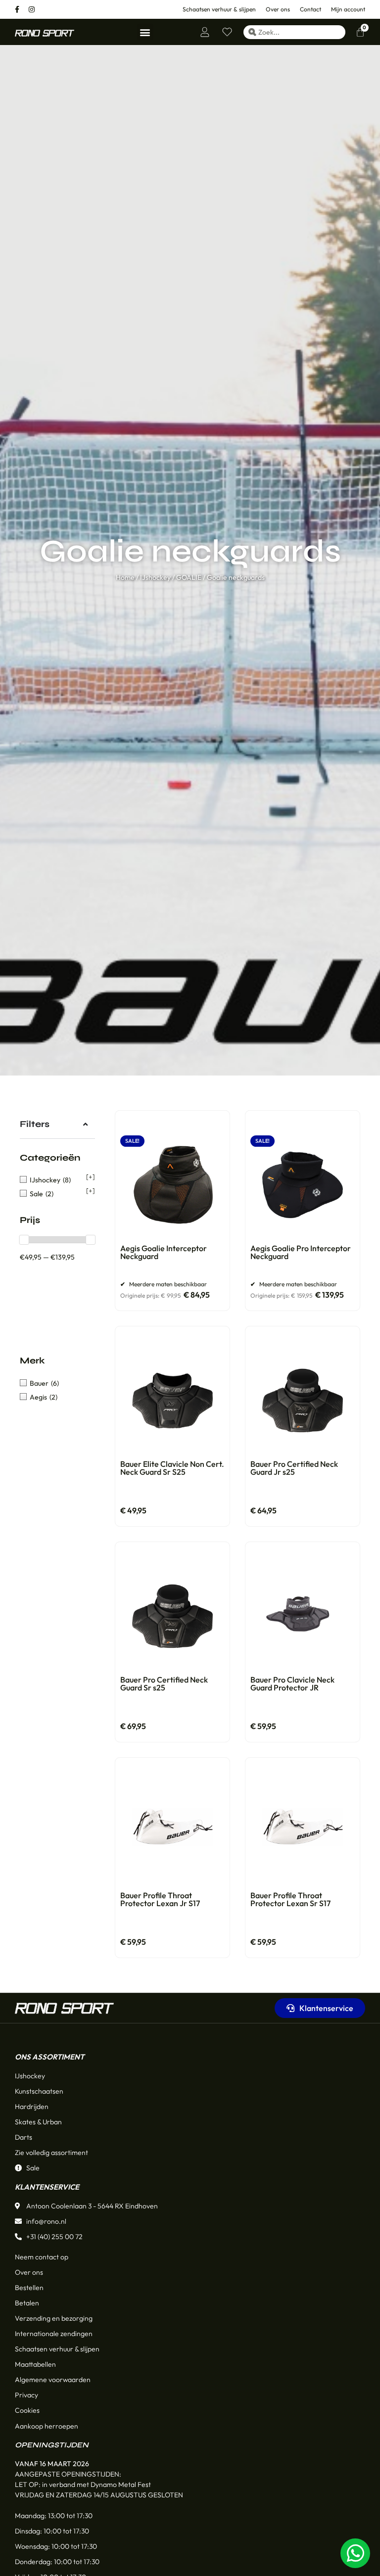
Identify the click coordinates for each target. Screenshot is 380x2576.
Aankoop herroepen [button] (47, 2426)
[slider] (24, 1240)
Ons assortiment (49, 2057)
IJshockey (155, 577)
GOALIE (189, 577)
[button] (145, 32)
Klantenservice (47, 2187)
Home (125, 577)
